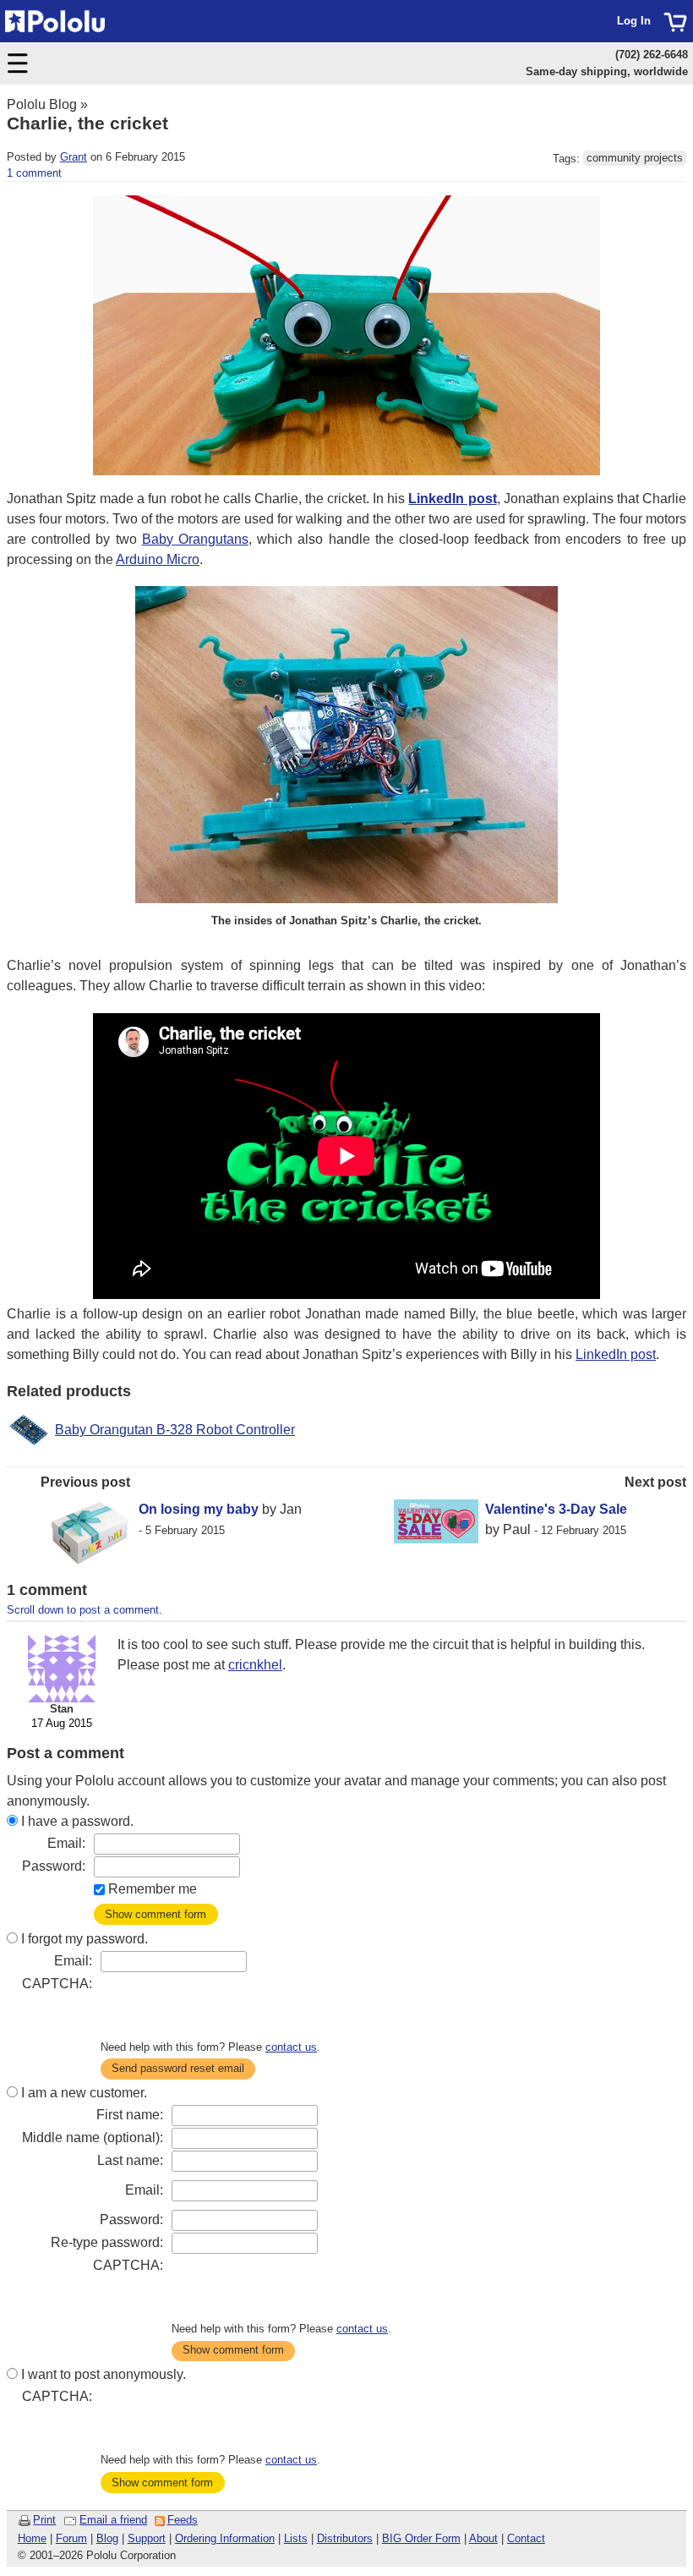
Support (147, 2538)
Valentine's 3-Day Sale (556, 1509)
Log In (634, 21)
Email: (66, 1843)
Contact (526, 2538)
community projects (635, 159)
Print (44, 2520)
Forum (71, 2538)
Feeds (183, 2520)
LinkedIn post (616, 1354)
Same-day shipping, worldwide (607, 71)
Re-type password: (107, 2242)
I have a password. (77, 1821)
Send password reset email (178, 2068)
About (483, 2538)
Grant (74, 157)
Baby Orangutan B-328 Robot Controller (175, 1430)
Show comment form (156, 1914)
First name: (130, 2115)
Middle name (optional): (93, 2138)
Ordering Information (225, 2538)
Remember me (153, 1889)
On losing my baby (199, 1509)
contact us (291, 2047)
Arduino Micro (158, 559)
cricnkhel (255, 1665)
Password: (54, 1866)
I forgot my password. (85, 1939)
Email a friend (113, 2520)
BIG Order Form (421, 2538)
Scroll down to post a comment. (85, 1610)
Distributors (345, 2538)
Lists (296, 2538)
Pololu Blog (42, 104)
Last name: (130, 2160)
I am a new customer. (84, 2093)
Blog (107, 2538)
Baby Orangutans (195, 539)
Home (32, 2538)
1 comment (34, 173)
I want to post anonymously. (104, 2374)
